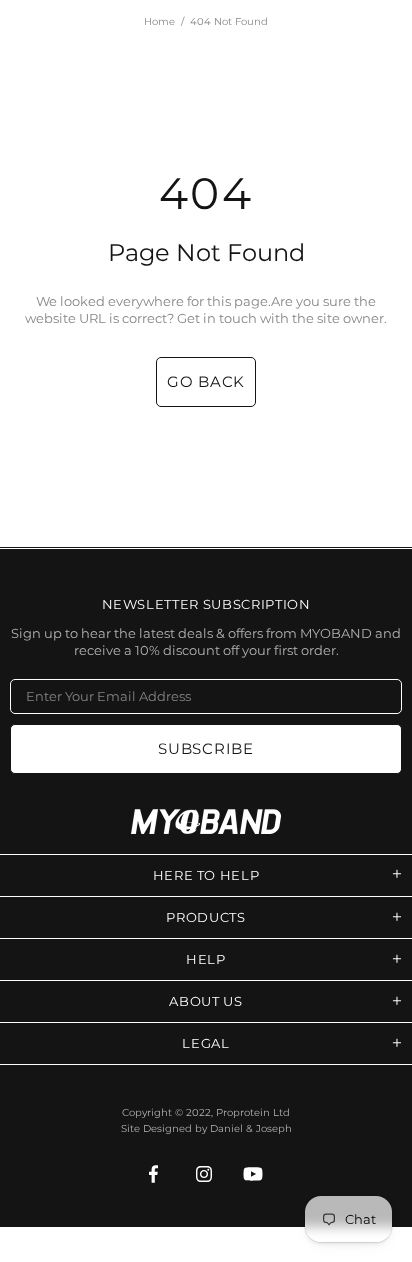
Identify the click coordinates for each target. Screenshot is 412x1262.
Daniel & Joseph (251, 1128)
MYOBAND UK (206, 821)
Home (159, 21)
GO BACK (206, 381)
